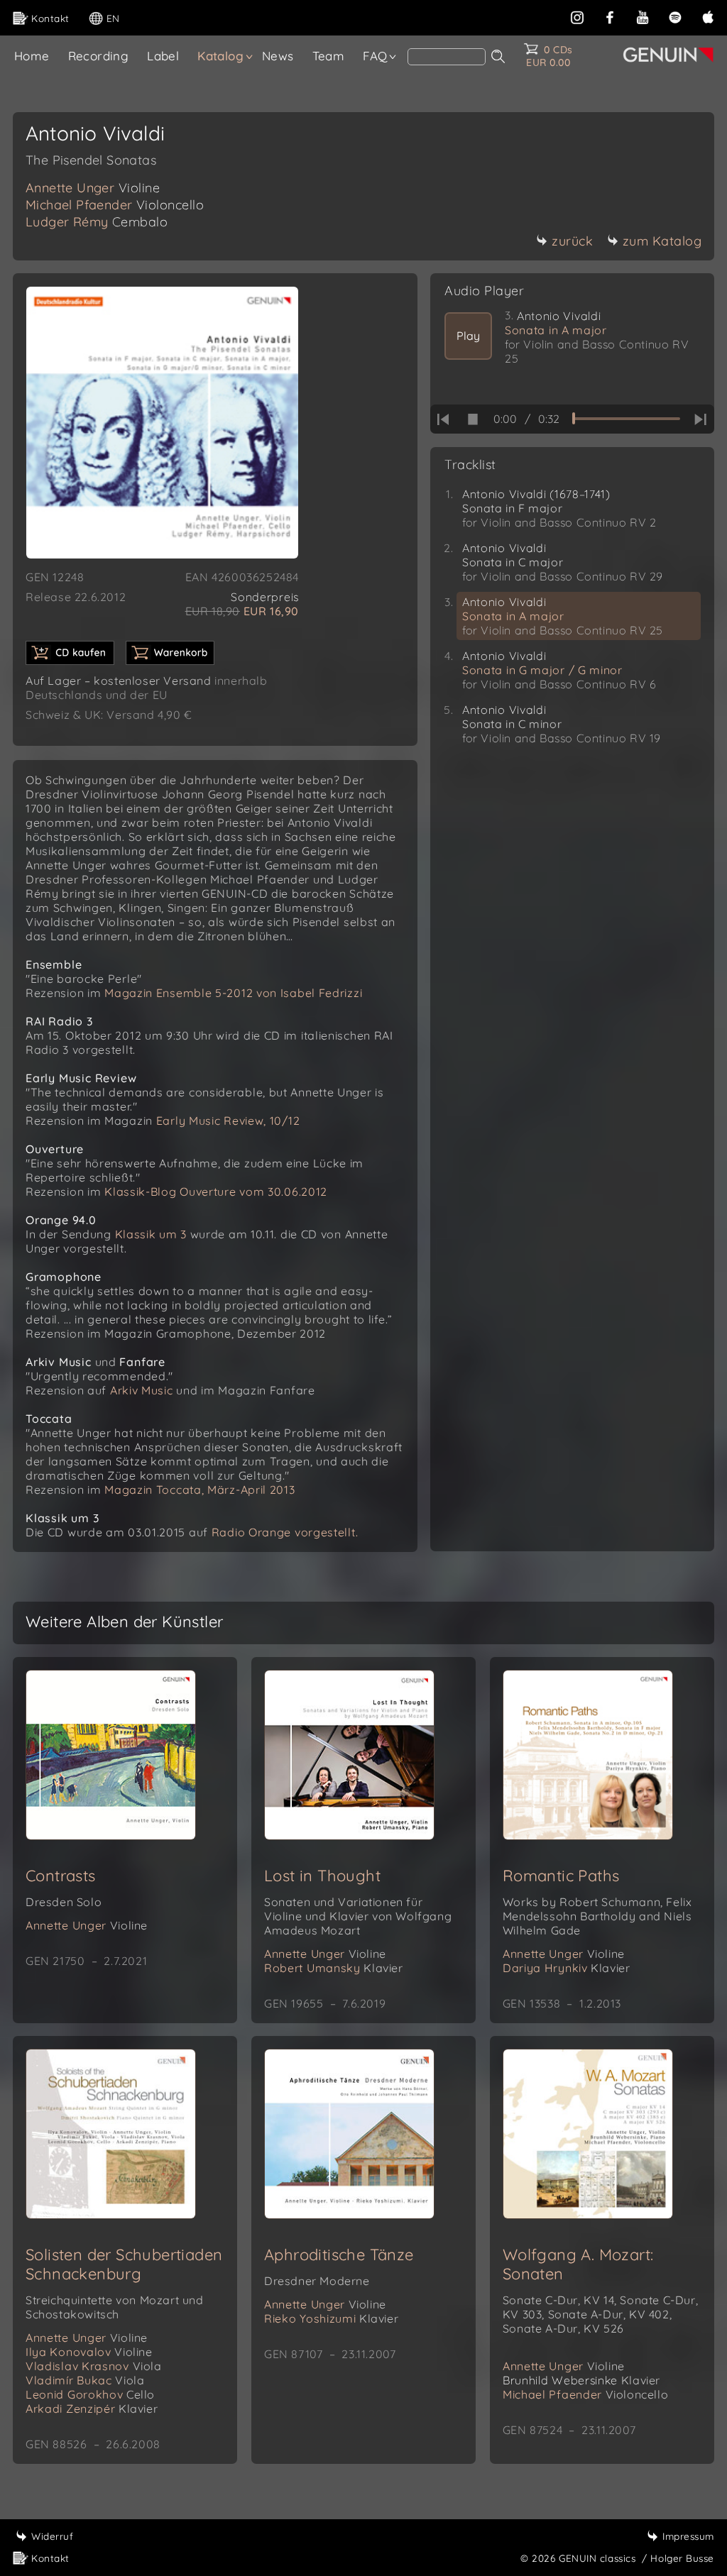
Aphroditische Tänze (339, 2255)
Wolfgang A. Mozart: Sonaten (578, 2264)
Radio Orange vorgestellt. (285, 1532)
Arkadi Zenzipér (92, 2409)
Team (329, 56)
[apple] (708, 16)
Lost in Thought (322, 1876)
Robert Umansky (334, 1968)
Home (32, 56)
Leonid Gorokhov (90, 2394)
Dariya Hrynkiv (567, 1968)
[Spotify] (675, 16)
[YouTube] (643, 16)
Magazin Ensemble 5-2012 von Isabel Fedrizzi (233, 993)
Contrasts (61, 1876)
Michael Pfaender (115, 205)
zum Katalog (662, 241)
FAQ (375, 56)
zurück (572, 241)
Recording (99, 56)
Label (163, 56)
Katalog (220, 56)
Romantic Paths (561, 1876)
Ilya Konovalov (89, 2352)
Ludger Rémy (97, 222)
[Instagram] (577, 16)
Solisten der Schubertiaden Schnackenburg (124, 2264)
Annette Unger (93, 188)
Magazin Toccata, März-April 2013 (199, 1490)
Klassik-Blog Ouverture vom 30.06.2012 (216, 1191)
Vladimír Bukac (85, 2380)
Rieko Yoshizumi (331, 2318)
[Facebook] (610, 16)
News (278, 56)
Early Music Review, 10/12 (228, 1121)
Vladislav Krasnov (94, 2366)
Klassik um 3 (151, 1234)
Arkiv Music (142, 1390)
